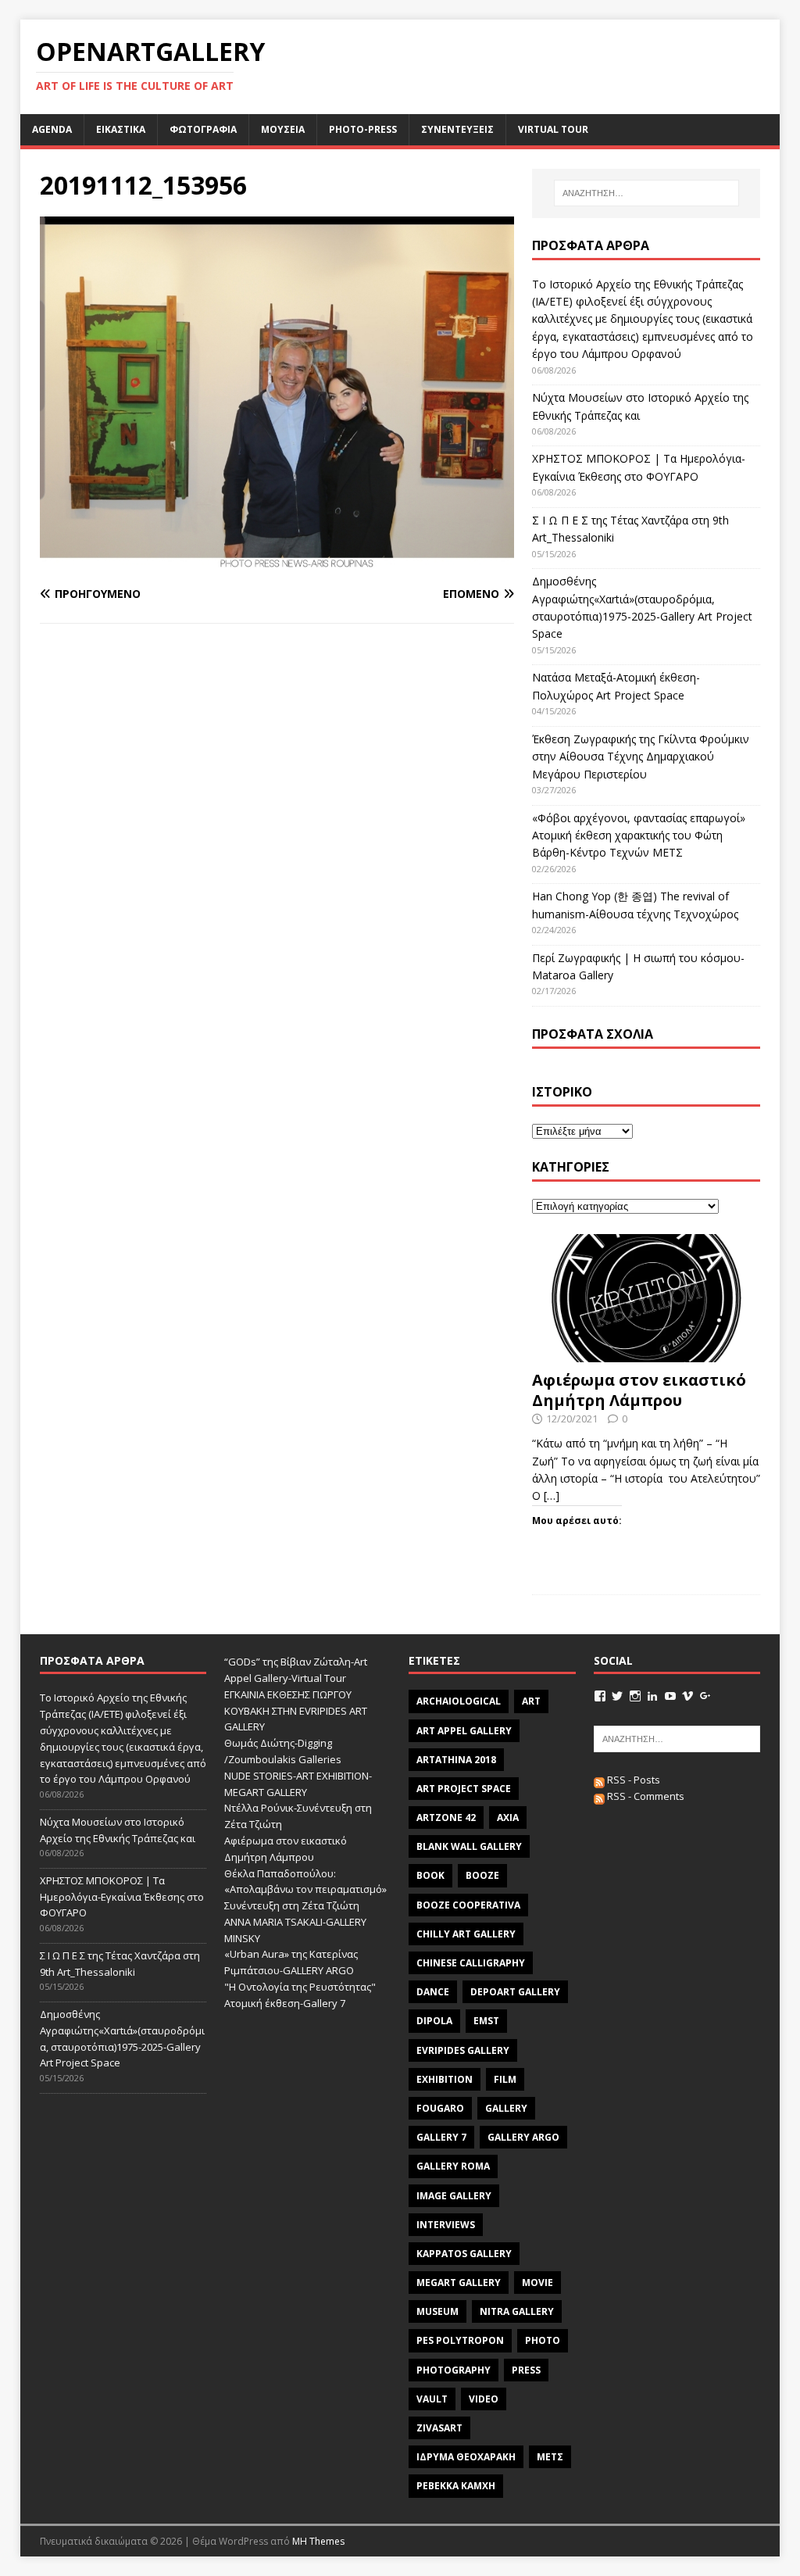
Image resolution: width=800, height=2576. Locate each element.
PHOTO (543, 2340)
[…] (552, 1496)
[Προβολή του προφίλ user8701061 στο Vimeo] (687, 1696)
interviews (446, 2225)
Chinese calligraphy (471, 1963)
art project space (464, 1789)
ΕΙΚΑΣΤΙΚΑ (121, 129)
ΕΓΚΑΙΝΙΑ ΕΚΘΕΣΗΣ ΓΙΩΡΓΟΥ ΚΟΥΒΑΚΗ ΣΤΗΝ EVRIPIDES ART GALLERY (296, 1711)
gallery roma (453, 2166)
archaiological (459, 1701)
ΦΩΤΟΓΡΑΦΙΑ (203, 129)
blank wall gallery (469, 1846)
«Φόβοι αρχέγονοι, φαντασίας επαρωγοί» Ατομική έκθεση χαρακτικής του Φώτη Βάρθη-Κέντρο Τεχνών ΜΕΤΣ (639, 835)
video (484, 2399)
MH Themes (318, 2541)
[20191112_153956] (277, 564)
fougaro (440, 2108)
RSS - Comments (645, 1796)
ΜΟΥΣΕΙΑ (283, 129)
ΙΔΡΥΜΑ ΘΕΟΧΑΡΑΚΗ (466, 2457)
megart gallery (459, 2283)
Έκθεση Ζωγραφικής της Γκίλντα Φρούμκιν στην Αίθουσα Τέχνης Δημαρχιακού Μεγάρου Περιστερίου (641, 757)
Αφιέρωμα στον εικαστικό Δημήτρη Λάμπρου (639, 1390)
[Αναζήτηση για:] (646, 193)
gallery (506, 2108)
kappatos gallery (464, 2254)
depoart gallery (515, 1992)
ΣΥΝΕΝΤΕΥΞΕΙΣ (457, 129)
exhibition (445, 2079)
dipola (434, 2021)
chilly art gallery (466, 1934)
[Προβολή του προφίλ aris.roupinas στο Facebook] (600, 1696)
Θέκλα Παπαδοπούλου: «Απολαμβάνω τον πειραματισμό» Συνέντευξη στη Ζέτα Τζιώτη (305, 1890)
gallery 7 (441, 2137)
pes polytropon (460, 2340)
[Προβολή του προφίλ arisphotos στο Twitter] (617, 1696)
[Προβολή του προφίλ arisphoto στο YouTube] (670, 1696)
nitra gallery (517, 2311)
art (531, 1701)
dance (433, 1992)
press (526, 2370)
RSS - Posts (632, 1780)
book (430, 1875)
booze (482, 1875)
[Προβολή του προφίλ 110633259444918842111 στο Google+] (705, 1696)
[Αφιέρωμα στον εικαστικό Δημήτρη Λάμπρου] (646, 1353)
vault (432, 2399)
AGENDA (52, 129)
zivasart (439, 2428)
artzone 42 (446, 1818)
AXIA (508, 1818)
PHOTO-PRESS (363, 129)
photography (454, 2370)
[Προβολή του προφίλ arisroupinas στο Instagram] (635, 1696)
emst (486, 2021)
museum (437, 2311)
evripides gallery (463, 2050)
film (505, 2079)
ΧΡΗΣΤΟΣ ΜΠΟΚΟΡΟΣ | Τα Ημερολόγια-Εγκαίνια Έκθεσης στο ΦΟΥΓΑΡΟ (122, 1897)
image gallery (454, 2196)
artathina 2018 (456, 1760)
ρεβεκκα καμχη (456, 2486)
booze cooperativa (468, 1905)
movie (537, 2283)
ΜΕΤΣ (550, 2457)
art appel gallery (464, 1731)
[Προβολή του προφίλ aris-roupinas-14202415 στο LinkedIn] (652, 1696)
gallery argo (523, 2137)
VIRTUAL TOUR (553, 129)
